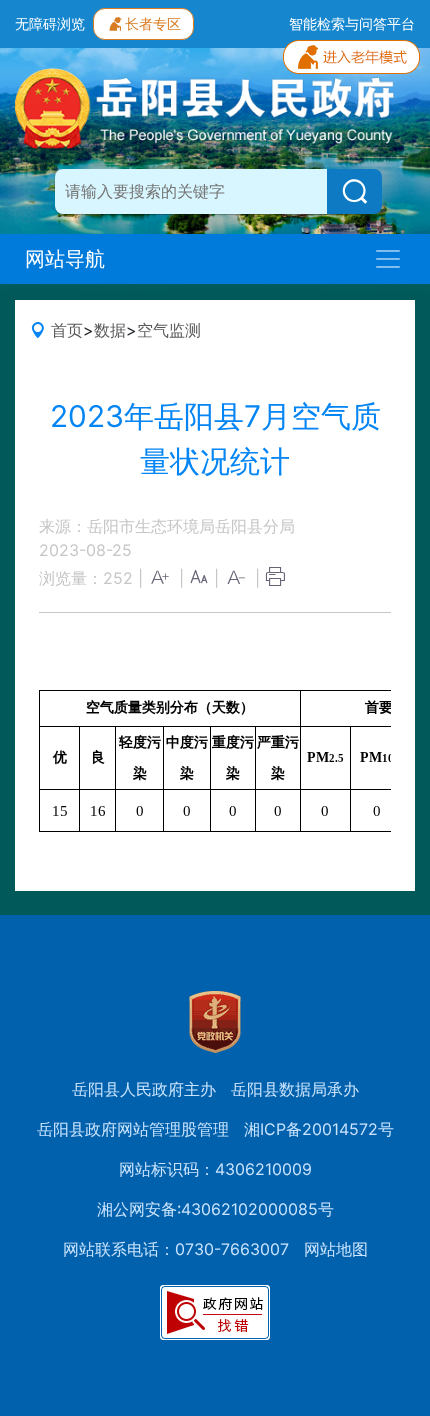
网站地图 (336, 1249)
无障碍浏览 (50, 23)
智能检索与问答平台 (352, 23)
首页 (67, 330)
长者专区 (153, 23)
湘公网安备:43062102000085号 (215, 1209)
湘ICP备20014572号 (319, 1129)
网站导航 (65, 259)
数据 (110, 330)
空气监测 (169, 330)
